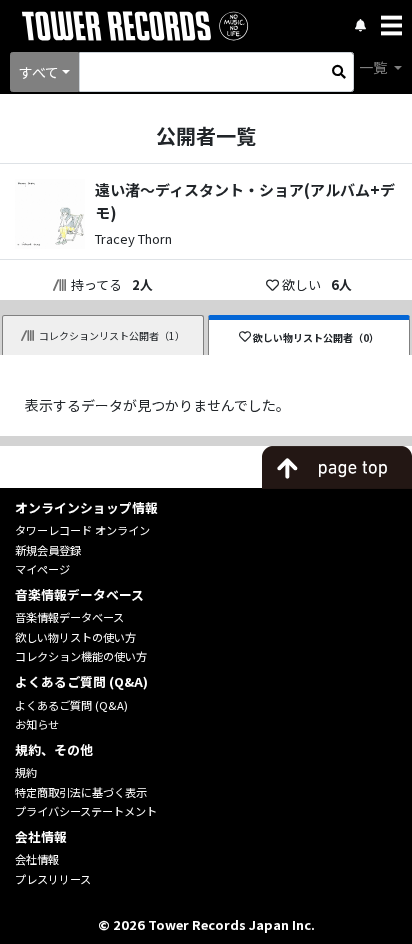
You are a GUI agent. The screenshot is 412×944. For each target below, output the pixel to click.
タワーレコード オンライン (82, 530)
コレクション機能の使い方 (81, 656)
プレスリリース (53, 879)
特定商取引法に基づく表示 (81, 792)
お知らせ (37, 724)
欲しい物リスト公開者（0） (316, 337)
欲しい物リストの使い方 (75, 637)
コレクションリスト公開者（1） (112, 335)
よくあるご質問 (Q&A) (71, 705)
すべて (39, 72)
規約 (26, 772)
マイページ (42, 569)
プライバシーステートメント (86, 811)
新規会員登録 (48, 550)
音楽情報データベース (69, 617)
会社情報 (37, 859)
